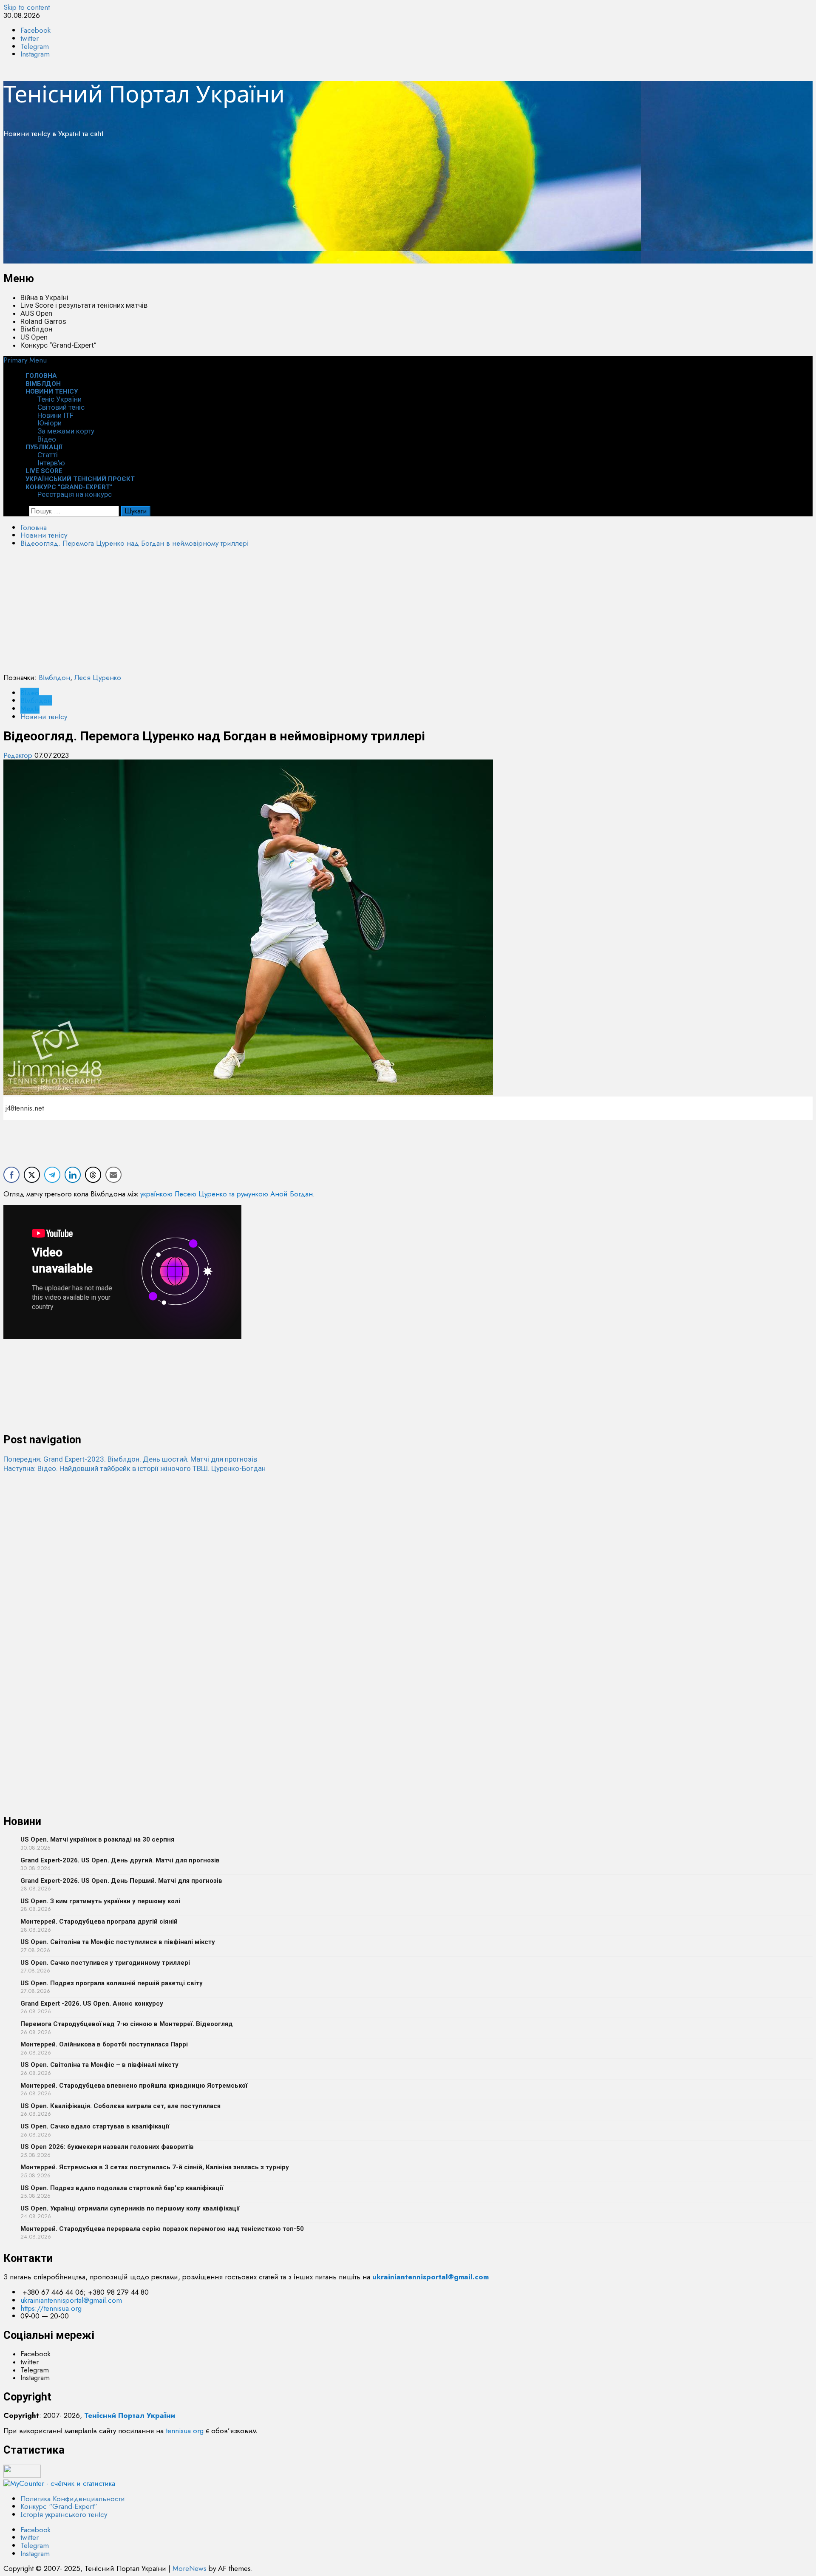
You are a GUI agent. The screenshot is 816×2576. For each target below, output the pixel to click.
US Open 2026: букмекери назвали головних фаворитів (107, 2147)
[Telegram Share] (52, 1175)
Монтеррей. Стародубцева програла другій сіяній (99, 1921)
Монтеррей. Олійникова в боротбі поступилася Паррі (104, 2044)
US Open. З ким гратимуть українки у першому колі (100, 1901)
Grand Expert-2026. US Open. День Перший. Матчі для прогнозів (121, 1881)
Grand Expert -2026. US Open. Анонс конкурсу (92, 2004)
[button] (25, 360)
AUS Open (36, 313)
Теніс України (59, 399)
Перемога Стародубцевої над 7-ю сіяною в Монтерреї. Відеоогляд (127, 2024)
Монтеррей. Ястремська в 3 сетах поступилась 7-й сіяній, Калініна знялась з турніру (155, 2167)
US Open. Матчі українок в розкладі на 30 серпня (97, 1839)
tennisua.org (185, 2431)
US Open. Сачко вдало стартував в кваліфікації (95, 2126)
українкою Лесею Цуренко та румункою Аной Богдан (227, 1194)
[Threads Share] (93, 1175)
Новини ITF (55, 415)
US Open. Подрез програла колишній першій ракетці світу (112, 1983)
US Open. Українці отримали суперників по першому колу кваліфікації (130, 2208)
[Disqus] (408, 1579)
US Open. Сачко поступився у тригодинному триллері (105, 1963)
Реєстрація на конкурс (75, 494)
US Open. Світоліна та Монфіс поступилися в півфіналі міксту (118, 1942)
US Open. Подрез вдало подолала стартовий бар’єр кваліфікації (122, 2188)
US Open (34, 337)
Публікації (44, 447)
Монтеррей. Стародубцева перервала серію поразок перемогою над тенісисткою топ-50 (162, 2229)
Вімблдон (36, 329)
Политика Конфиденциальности (73, 2499)
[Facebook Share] (11, 1175)
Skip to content (27, 7)
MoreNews (190, 2568)
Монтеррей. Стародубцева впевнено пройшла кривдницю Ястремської (134, 2086)
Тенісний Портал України (144, 94)
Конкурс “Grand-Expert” (58, 345)
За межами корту (66, 431)
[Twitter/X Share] (32, 1175)
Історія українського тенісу (64, 2514)
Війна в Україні (44, 298)
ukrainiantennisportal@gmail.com (71, 2300)
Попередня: (130, 1459)
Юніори (50, 423)
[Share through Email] (113, 1175)
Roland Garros (43, 321)
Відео (30, 693)
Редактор (19, 755)
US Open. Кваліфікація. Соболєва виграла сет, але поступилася (120, 2106)
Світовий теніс (61, 407)
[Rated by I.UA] (22, 2475)
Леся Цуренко (98, 677)
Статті (48, 455)
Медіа (30, 708)
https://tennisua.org (51, 2308)
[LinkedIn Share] (73, 1175)
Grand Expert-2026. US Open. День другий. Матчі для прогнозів (120, 1860)
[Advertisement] (258, 204)
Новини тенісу (52, 391)
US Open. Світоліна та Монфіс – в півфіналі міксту (99, 2065)
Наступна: (135, 1468)
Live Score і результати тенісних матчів (84, 305)
